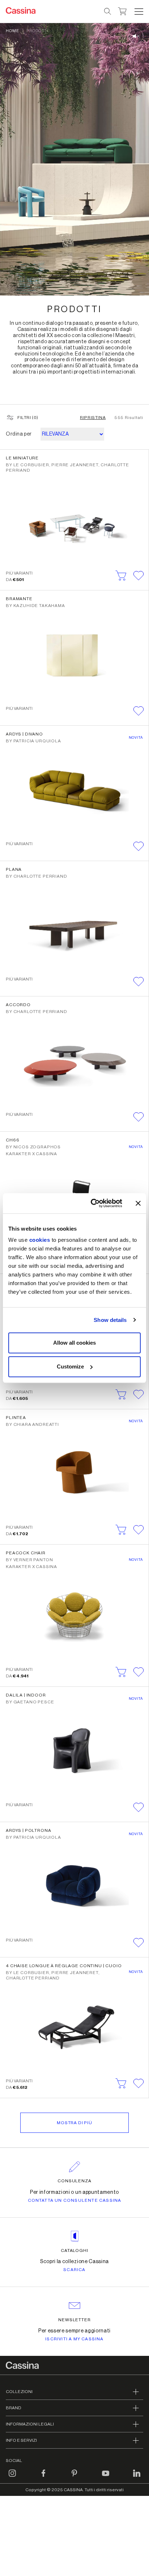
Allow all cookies (74, 1343)
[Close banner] (138, 1203)
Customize (70, 1366)
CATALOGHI (75, 2250)
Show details (110, 1320)
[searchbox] (108, 12)
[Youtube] (106, 2477)
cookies (40, 1240)
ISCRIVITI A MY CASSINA (74, 2339)
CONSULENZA (75, 2181)
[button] (138, 12)
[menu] (139, 12)
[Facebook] (43, 2477)
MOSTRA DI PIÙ (74, 2123)
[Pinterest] (74, 2477)
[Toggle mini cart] (122, 10)
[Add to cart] (121, 576)
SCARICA (74, 2270)
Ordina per (19, 434)
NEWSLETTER (75, 2320)
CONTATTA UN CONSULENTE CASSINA (75, 2200)
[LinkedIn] (137, 2477)
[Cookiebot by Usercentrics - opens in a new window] (92, 1203)
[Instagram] (12, 2477)
